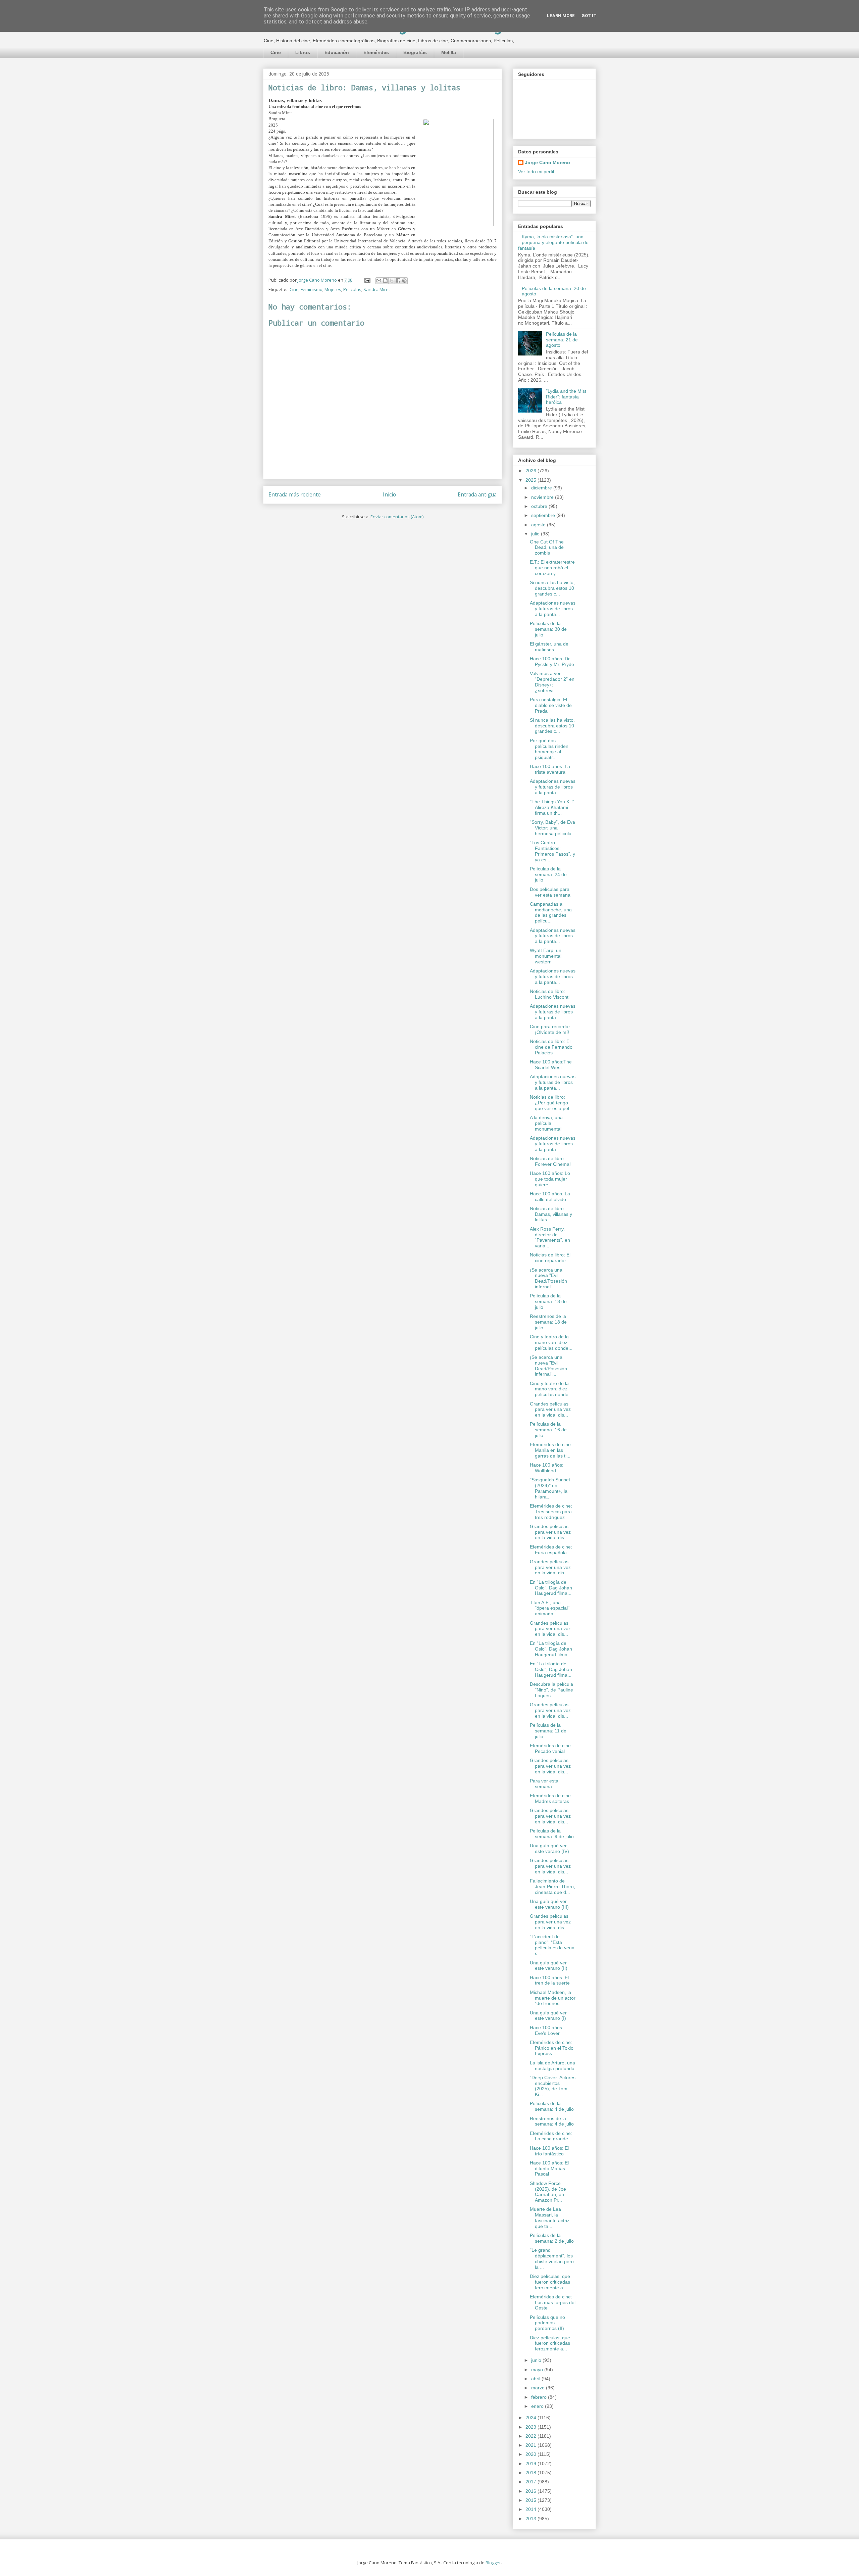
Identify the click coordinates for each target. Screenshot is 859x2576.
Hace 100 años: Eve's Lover (547, 2030)
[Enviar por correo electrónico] (379, 281)
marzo (539, 2388)
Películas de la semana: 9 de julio (552, 1834)
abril (536, 2379)
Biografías (415, 52)
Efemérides (376, 52)
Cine (276, 52)
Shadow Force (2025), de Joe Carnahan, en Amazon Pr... (548, 2192)
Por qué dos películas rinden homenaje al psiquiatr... (549, 749)
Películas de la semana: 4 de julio (552, 2106)
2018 (532, 2473)
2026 (532, 471)
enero (538, 2406)
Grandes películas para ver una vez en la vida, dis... (550, 1410)
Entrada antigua (477, 494)
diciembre (542, 488)
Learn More (561, 16)
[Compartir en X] (392, 281)
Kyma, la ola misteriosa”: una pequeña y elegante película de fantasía (553, 242)
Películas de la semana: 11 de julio (548, 1731)
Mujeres (333, 289)
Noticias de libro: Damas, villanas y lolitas (551, 1214)
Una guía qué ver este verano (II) (549, 1966)
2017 (532, 2482)
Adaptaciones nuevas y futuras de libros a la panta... (553, 609)
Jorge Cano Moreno (547, 162)
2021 (532, 2445)
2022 (532, 2436)
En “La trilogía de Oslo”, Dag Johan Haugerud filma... (551, 1588)
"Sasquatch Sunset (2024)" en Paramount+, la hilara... (550, 1488)
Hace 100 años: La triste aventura (550, 769)
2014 (532, 2509)
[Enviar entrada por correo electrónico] (367, 280)
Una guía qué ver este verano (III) (549, 1904)
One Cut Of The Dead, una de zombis (547, 547)
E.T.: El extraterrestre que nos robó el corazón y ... (552, 568)
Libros (303, 52)
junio (537, 2360)
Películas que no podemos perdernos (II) (547, 2323)
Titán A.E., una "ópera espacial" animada (550, 1608)
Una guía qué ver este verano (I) (548, 2016)
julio (536, 534)
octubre (540, 506)
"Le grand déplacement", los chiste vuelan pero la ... (552, 2258)
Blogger (493, 2563)
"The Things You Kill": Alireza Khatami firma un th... (553, 807)
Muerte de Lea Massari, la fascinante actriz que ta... (550, 2217)
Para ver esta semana (544, 1784)
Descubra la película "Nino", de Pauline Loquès (551, 1690)
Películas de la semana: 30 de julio (548, 629)
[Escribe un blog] (385, 281)
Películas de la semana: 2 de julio (552, 2238)
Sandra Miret (377, 289)
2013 (532, 2519)
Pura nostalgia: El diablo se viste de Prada (551, 705)
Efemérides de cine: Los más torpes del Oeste (553, 2302)
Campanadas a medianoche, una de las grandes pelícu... (551, 912)
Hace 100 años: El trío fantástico (549, 2151)
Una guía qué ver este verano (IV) (549, 1848)
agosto (539, 525)
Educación (337, 52)
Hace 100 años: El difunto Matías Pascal (549, 2168)
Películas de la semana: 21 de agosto (562, 340)
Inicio (389, 494)
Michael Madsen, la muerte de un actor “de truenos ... (553, 1998)
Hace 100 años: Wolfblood (547, 1468)
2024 (532, 2418)
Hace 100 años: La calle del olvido (550, 1197)
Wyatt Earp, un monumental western (546, 956)
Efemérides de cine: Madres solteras (551, 1798)
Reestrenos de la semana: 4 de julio (552, 2121)
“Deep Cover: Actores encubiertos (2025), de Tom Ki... (553, 2086)
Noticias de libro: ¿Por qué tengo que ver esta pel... (551, 1103)
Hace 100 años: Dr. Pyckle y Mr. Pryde (552, 661)
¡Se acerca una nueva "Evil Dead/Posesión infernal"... (548, 1278)
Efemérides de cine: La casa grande (551, 2136)
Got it (589, 16)
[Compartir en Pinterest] (404, 281)
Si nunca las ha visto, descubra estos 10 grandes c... (552, 588)
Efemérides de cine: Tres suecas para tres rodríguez (551, 1512)
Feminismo (312, 289)
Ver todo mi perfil (536, 172)
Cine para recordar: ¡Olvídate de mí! (551, 1029)
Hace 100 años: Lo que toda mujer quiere (550, 1179)
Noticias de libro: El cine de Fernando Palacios (551, 1047)
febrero (540, 2397)
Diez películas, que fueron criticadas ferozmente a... (550, 2282)
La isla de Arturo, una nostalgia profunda (552, 2066)
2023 (532, 2427)
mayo (538, 2370)
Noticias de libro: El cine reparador (550, 1258)
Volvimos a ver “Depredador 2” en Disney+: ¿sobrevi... (552, 682)
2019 (532, 2464)
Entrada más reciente (295, 494)
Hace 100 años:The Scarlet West (551, 1065)
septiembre (544, 515)
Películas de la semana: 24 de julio (548, 874)
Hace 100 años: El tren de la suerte (550, 1980)
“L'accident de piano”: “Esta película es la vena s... (552, 1945)
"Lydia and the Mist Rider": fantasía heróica (566, 397)
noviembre (543, 497)
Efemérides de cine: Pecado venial (551, 1748)
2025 (532, 480)
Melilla (449, 52)
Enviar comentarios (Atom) (397, 517)
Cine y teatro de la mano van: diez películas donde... (551, 1342)
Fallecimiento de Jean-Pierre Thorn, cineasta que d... (552, 1887)
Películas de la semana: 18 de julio (548, 1301)
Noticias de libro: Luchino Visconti (550, 994)
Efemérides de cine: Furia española (551, 1550)
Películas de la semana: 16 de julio (548, 1430)
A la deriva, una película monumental (546, 1123)
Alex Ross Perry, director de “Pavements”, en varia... (550, 1237)
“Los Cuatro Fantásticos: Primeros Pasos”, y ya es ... (552, 851)
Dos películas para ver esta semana (550, 892)
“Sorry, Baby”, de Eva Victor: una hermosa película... (553, 828)
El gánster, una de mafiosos (549, 647)
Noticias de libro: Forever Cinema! (550, 1161)
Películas (352, 289)
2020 (532, 2454)
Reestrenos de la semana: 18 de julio (548, 1322)
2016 (532, 2491)
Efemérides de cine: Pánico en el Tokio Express (552, 2048)
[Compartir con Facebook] (398, 281)
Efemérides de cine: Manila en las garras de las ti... (551, 1450)
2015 (532, 2500)
